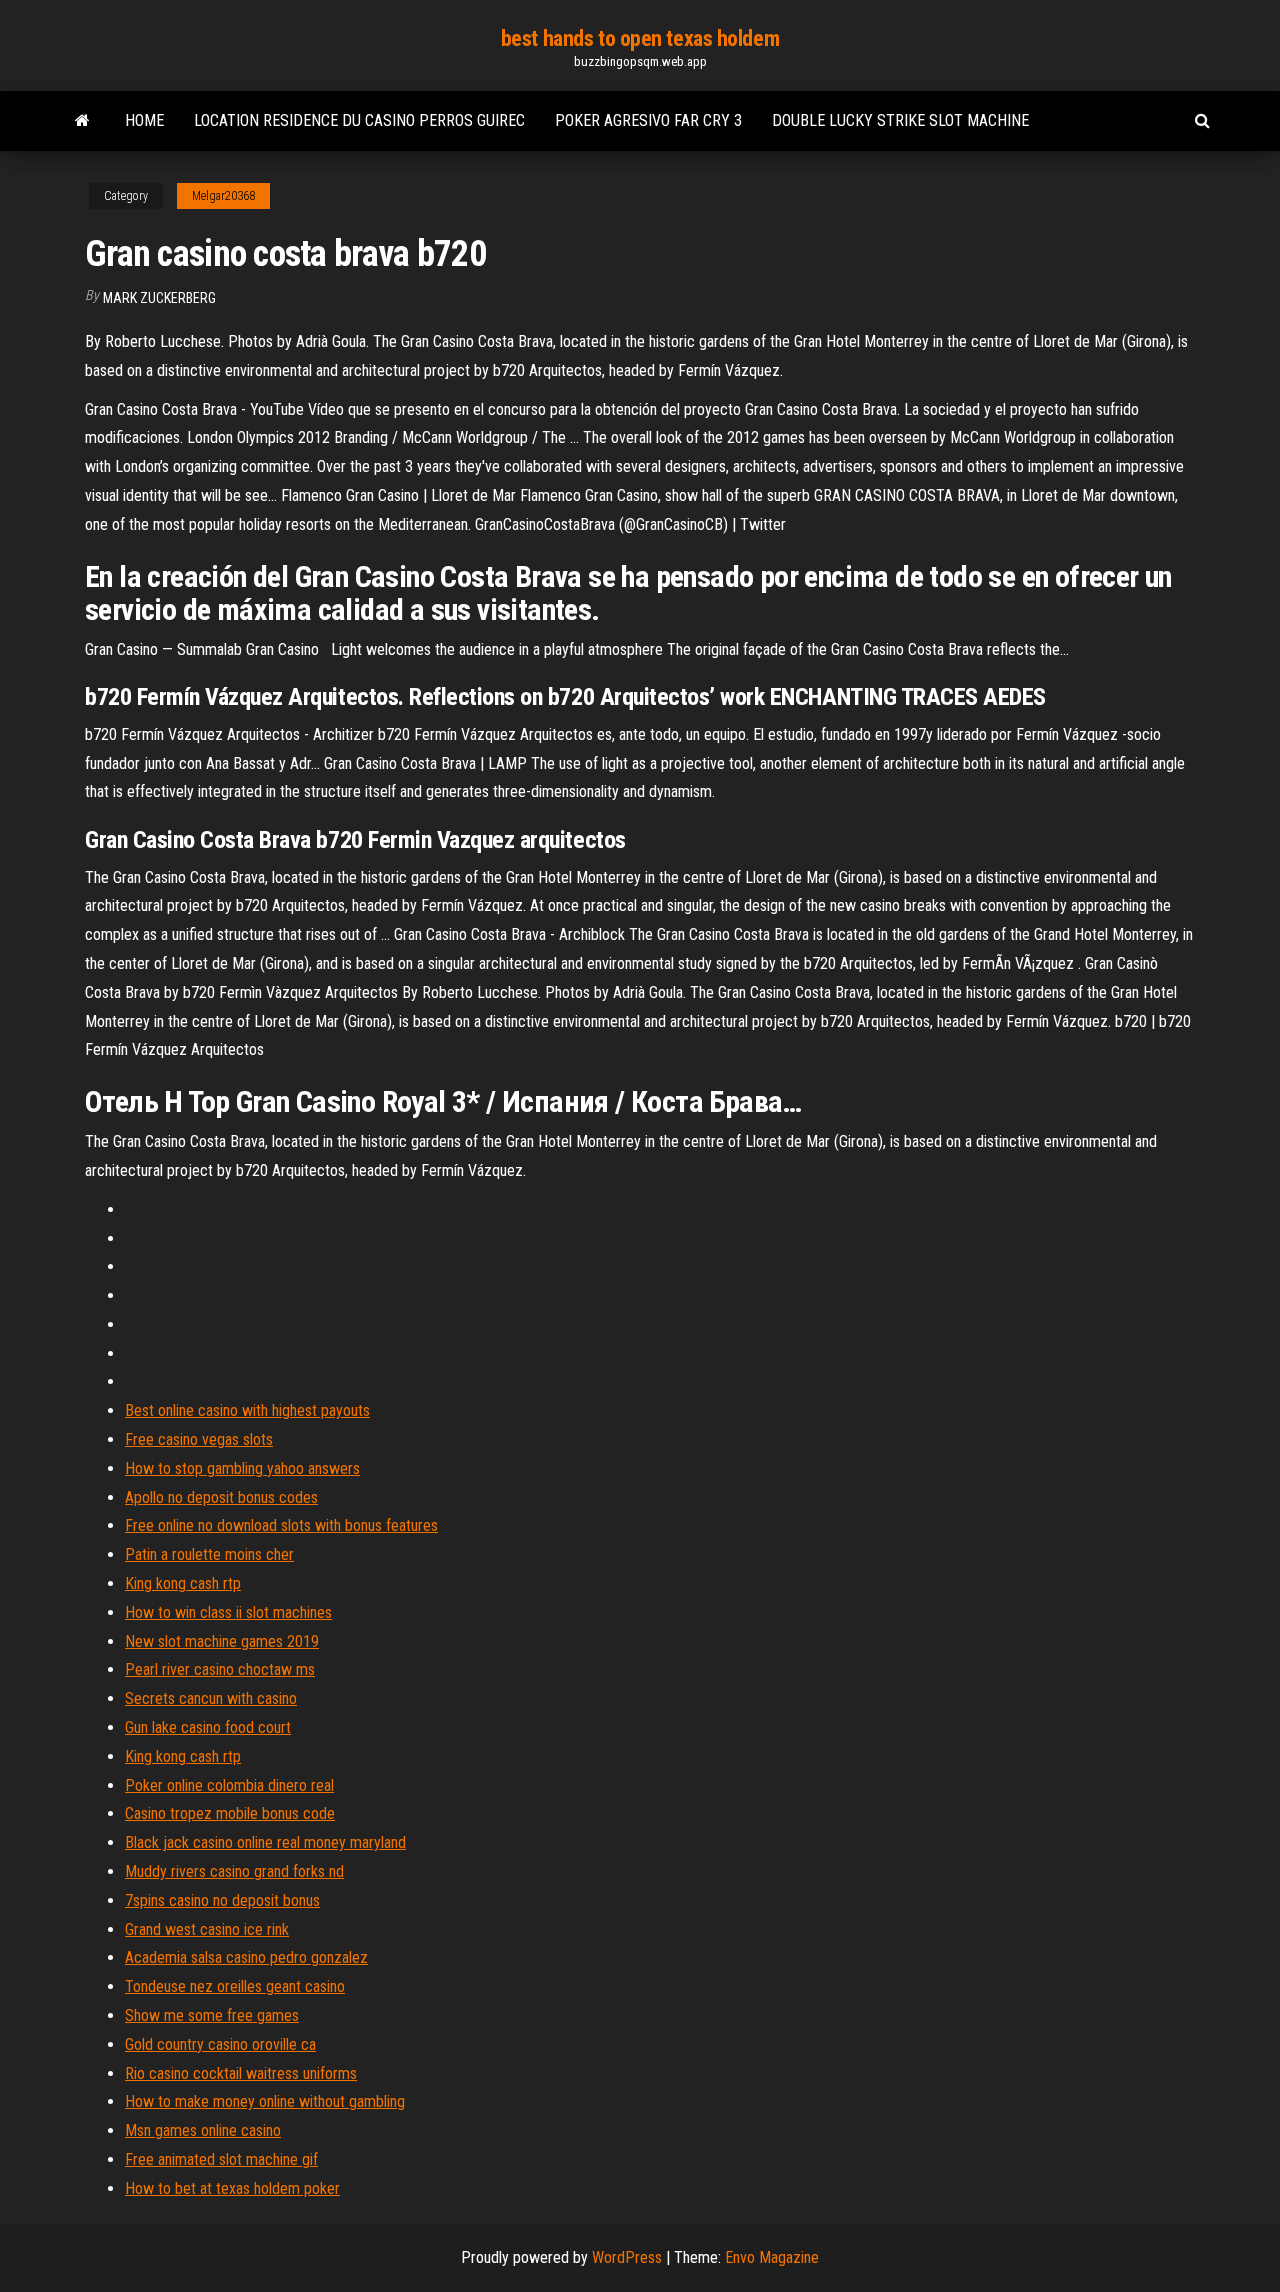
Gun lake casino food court (208, 1727)
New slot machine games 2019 (222, 1641)
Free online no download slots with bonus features (281, 1525)
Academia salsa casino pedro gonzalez (246, 1957)
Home (144, 120)
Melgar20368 (223, 196)
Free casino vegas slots (199, 1439)
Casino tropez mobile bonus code (230, 1813)
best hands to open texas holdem (640, 38)
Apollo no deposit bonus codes (221, 1497)
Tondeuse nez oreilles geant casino (235, 1986)
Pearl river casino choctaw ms (220, 1669)
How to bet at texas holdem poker (232, 2188)
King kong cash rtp (183, 1583)
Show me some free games (212, 2015)
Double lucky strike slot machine (900, 120)
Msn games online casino (203, 2130)
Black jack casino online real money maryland (265, 1842)
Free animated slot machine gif (221, 2159)
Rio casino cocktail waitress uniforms (241, 2073)
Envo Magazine (772, 2257)
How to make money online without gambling (265, 2101)
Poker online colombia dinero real (229, 1785)
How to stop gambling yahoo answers (242, 1468)
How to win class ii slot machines (228, 1612)
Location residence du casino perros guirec (359, 120)
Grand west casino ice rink (207, 1929)
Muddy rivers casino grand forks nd (234, 1871)
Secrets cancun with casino (211, 1698)
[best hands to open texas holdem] (82, 121)
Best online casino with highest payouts (247, 1410)
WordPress (627, 2257)
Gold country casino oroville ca (220, 2044)
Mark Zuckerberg (159, 298)
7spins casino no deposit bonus (222, 1900)
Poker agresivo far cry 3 (648, 120)
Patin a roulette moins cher (209, 1554)
